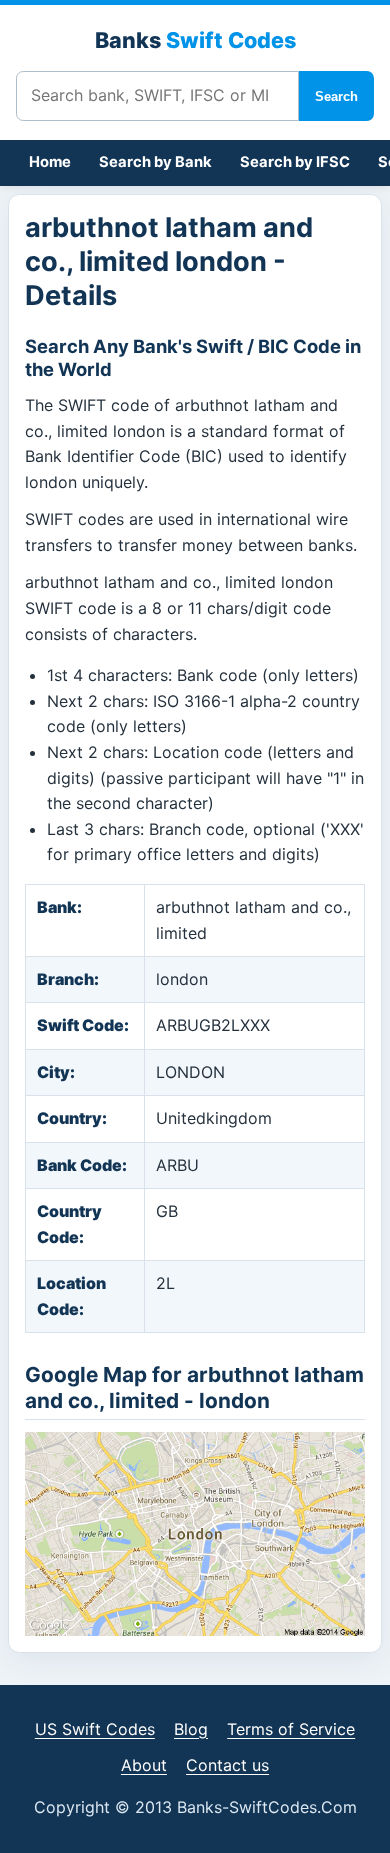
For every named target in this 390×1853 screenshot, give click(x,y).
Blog (191, 1729)
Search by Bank (155, 162)
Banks (195, 40)
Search (336, 96)
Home (50, 162)
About (144, 1765)
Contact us (227, 1765)
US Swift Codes (95, 1729)
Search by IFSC (295, 162)
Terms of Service (291, 1729)
